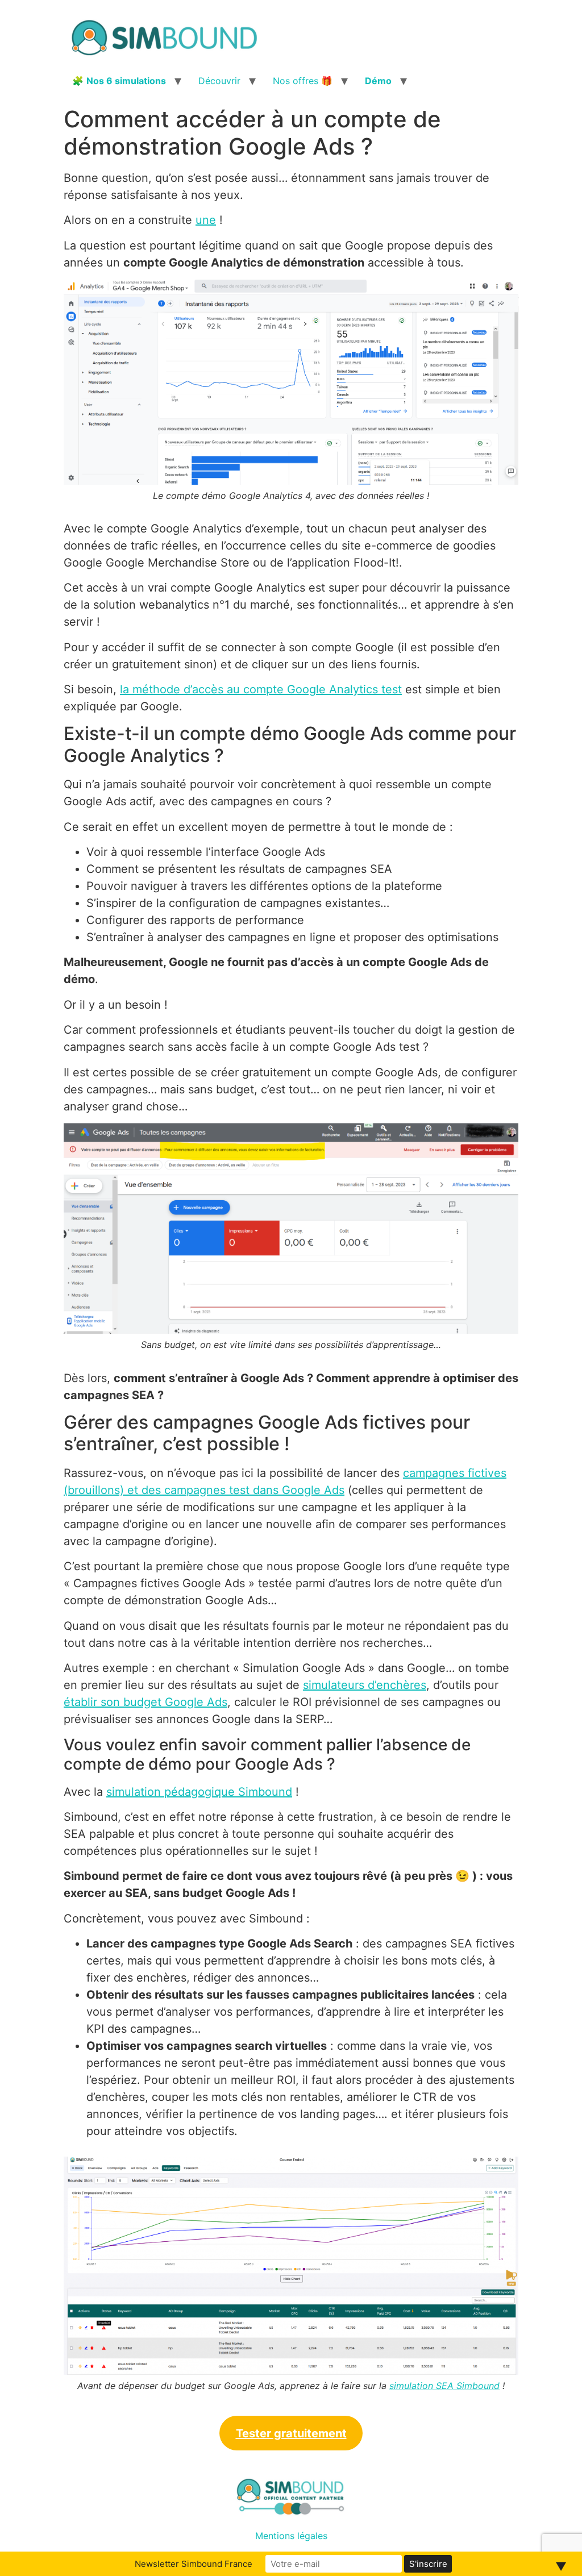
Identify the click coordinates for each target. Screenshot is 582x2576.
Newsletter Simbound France (194, 2564)
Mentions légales (291, 2536)
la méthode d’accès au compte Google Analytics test (261, 689)
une (206, 220)
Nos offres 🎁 (303, 81)
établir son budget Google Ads (145, 1702)
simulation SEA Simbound (444, 2386)
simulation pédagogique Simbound (199, 1792)
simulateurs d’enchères (365, 1685)
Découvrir (219, 81)
